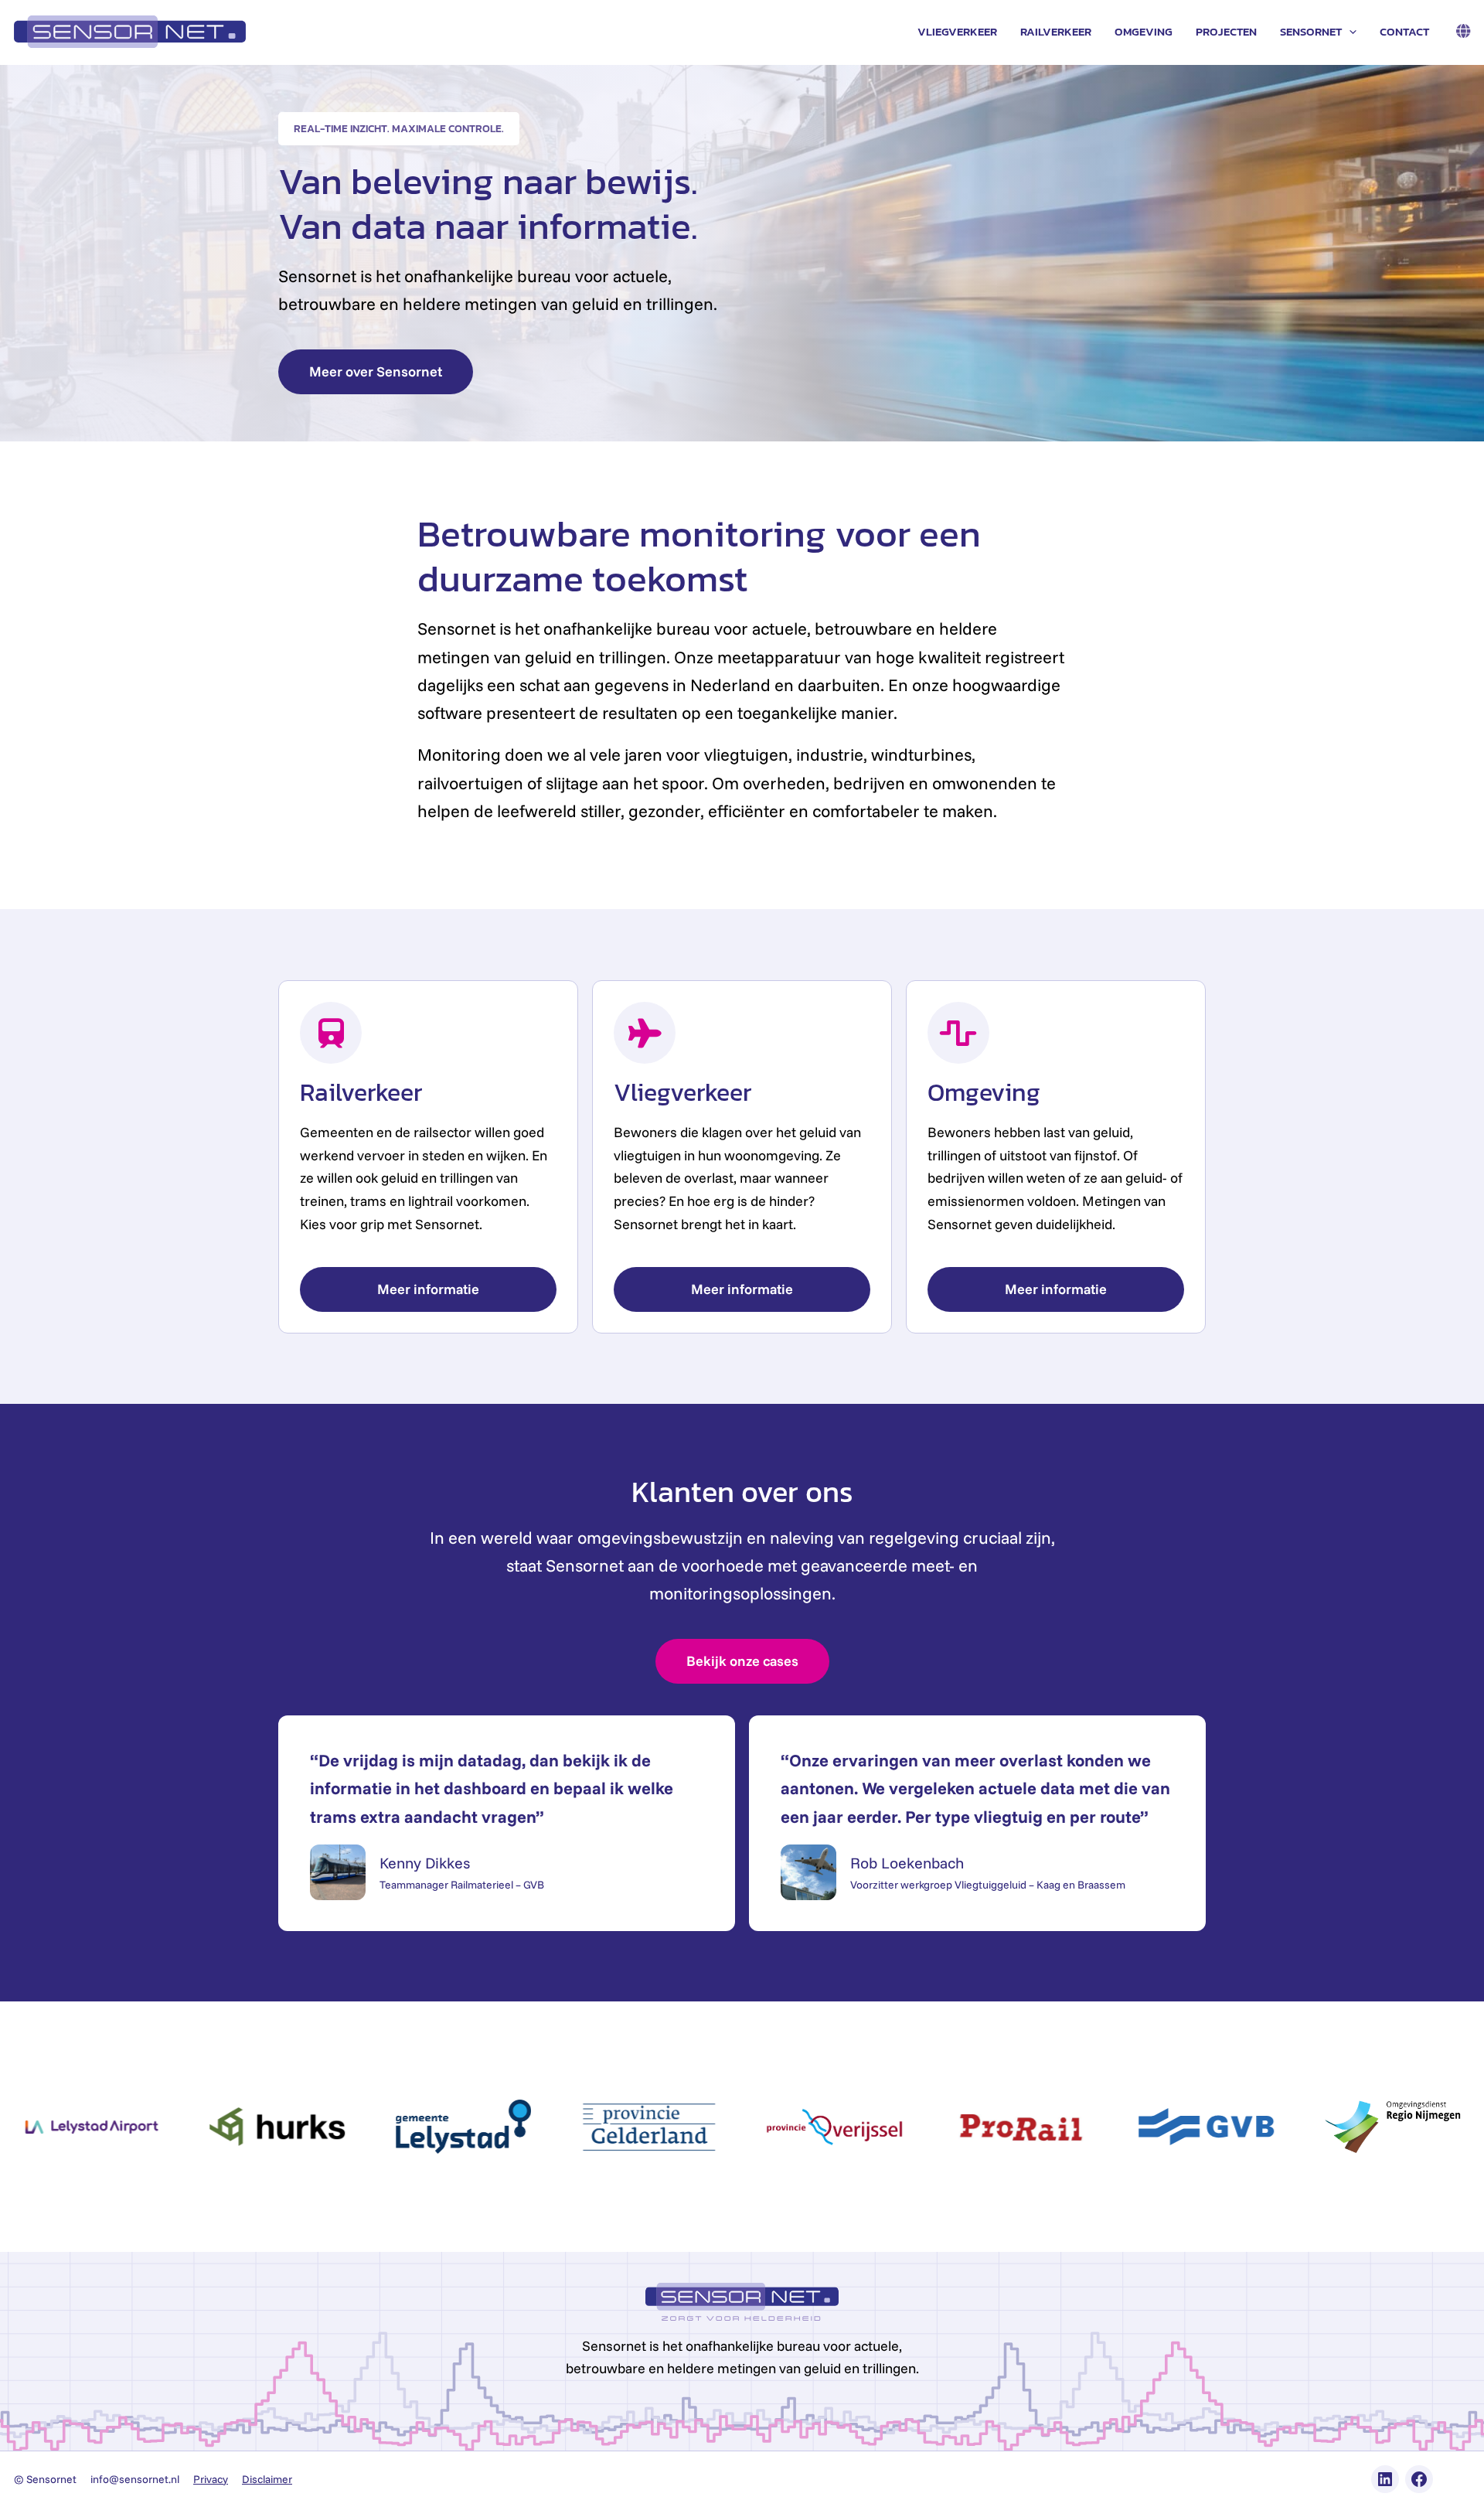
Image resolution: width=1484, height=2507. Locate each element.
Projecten (1226, 31)
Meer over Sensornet (376, 371)
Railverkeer (1056, 31)
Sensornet (1311, 31)
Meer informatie (428, 1289)
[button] (1349, 32)
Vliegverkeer (957, 31)
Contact (1404, 31)
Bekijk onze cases (742, 1661)
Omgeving (1144, 31)
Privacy (211, 2479)
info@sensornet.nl (135, 2479)
